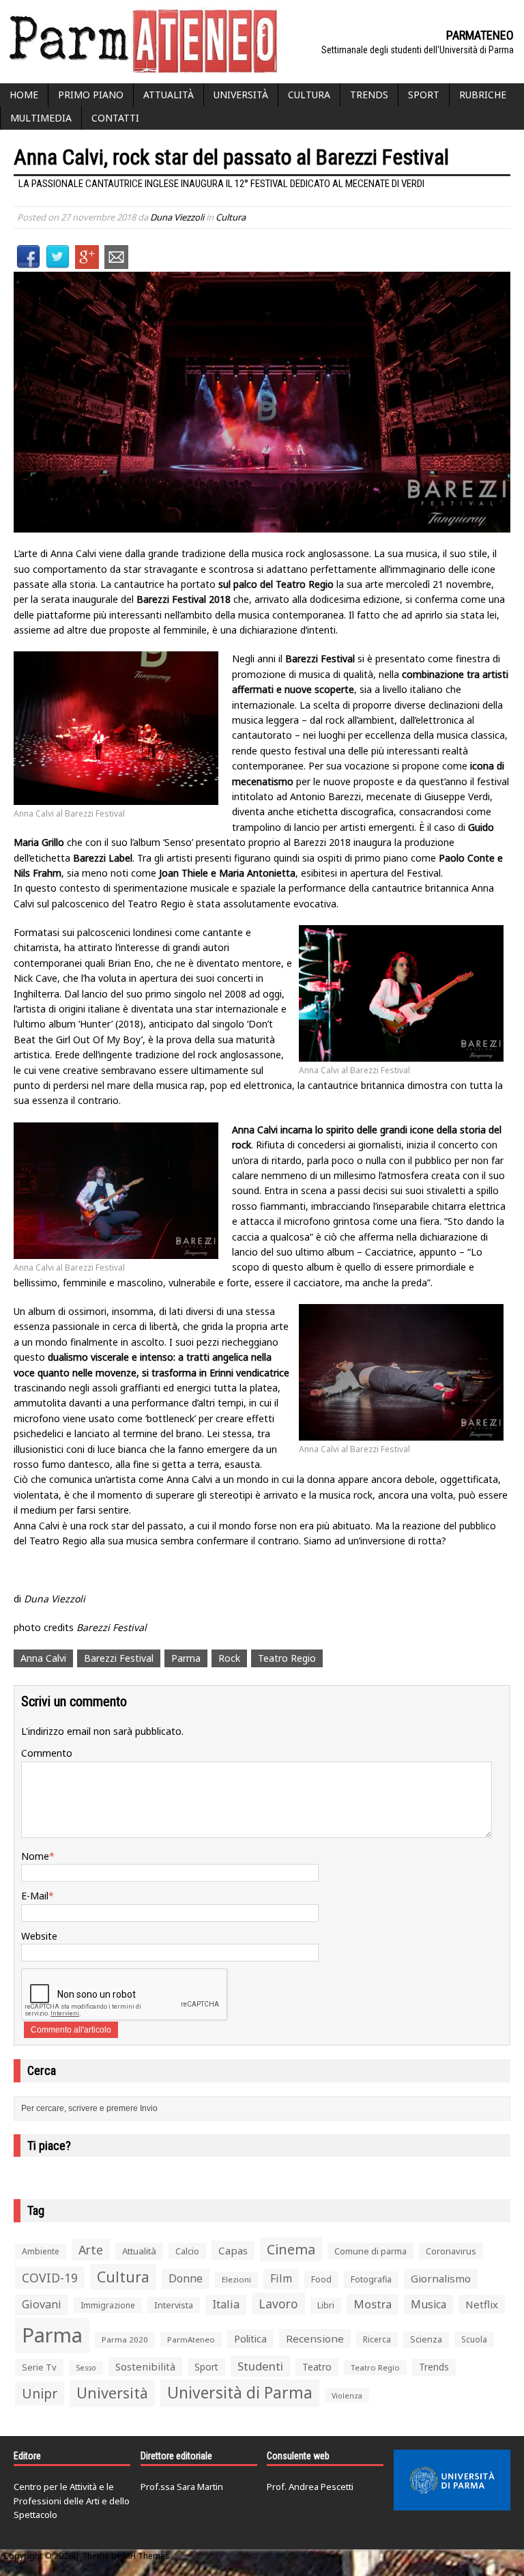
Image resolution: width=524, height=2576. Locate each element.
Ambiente (41, 2251)
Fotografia (371, 2279)
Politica (250, 2338)
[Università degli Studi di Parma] (452, 2480)
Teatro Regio (287, 1658)
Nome (35, 1856)
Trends (369, 95)
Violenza (347, 2395)
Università (241, 95)
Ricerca (377, 2339)
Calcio (187, 2251)
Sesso (86, 2368)
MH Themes (146, 2556)
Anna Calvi (43, 1658)
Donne (186, 2278)
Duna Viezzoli (177, 217)
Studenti (260, 2366)
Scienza (426, 2339)
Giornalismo (441, 2278)
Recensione (315, 2338)
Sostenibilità (145, 2366)
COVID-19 (50, 2278)
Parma (186, 1658)
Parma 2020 (125, 2339)
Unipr (40, 2393)
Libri (326, 2305)
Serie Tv (39, 2367)
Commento (47, 1753)
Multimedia (41, 118)
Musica (428, 2304)
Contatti (115, 118)
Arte (91, 2250)
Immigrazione (108, 2305)
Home (24, 95)
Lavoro (278, 2304)
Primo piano (91, 95)
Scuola (474, 2339)
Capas (233, 2250)
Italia (226, 2304)
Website (39, 1936)
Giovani (42, 2304)
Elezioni (236, 2279)
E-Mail (35, 1896)
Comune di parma (370, 2251)
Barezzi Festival (119, 1658)
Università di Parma (240, 2393)
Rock (229, 1658)
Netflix (482, 2304)
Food (321, 2279)
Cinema (291, 2249)
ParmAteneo (191, 2339)
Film (281, 2278)
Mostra (373, 2304)
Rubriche (483, 95)
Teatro (317, 2367)
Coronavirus (451, 2251)
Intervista (174, 2305)
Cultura (309, 95)
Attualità (169, 95)
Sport (424, 95)
